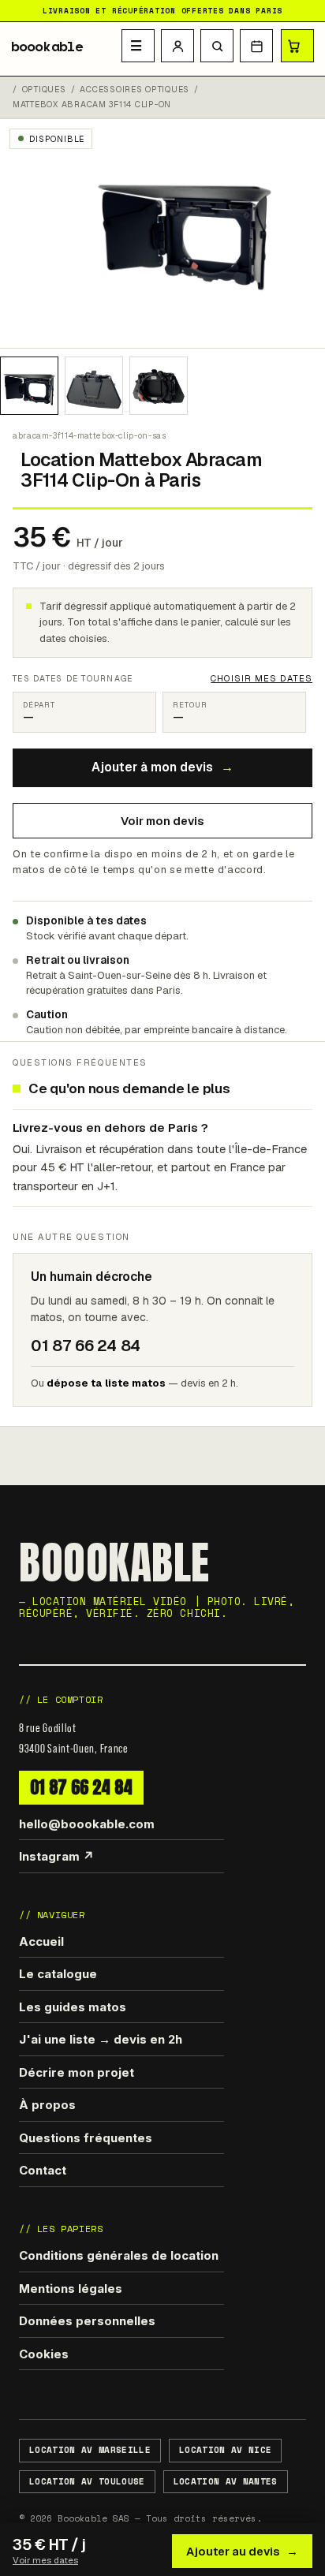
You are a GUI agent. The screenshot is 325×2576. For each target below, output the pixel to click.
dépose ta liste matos (106, 1383)
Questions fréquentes (86, 2138)
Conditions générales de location (119, 2255)
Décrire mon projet (77, 2072)
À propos (47, 2105)
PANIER (297, 46)
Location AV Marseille (90, 2450)
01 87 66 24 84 (81, 1787)
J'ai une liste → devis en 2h (101, 2039)
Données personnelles (87, 2321)
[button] (217, 46)
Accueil (41, 1941)
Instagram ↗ (56, 1856)
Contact (43, 2170)
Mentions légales (71, 2289)
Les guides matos (73, 2007)
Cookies (44, 2354)
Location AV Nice (225, 2450)
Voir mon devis (162, 821)
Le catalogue (58, 1974)
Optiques (44, 90)
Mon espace (177, 46)
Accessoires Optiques (134, 90)
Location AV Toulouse (87, 2481)
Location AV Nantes (226, 2481)
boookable (47, 47)
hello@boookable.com (87, 1824)
